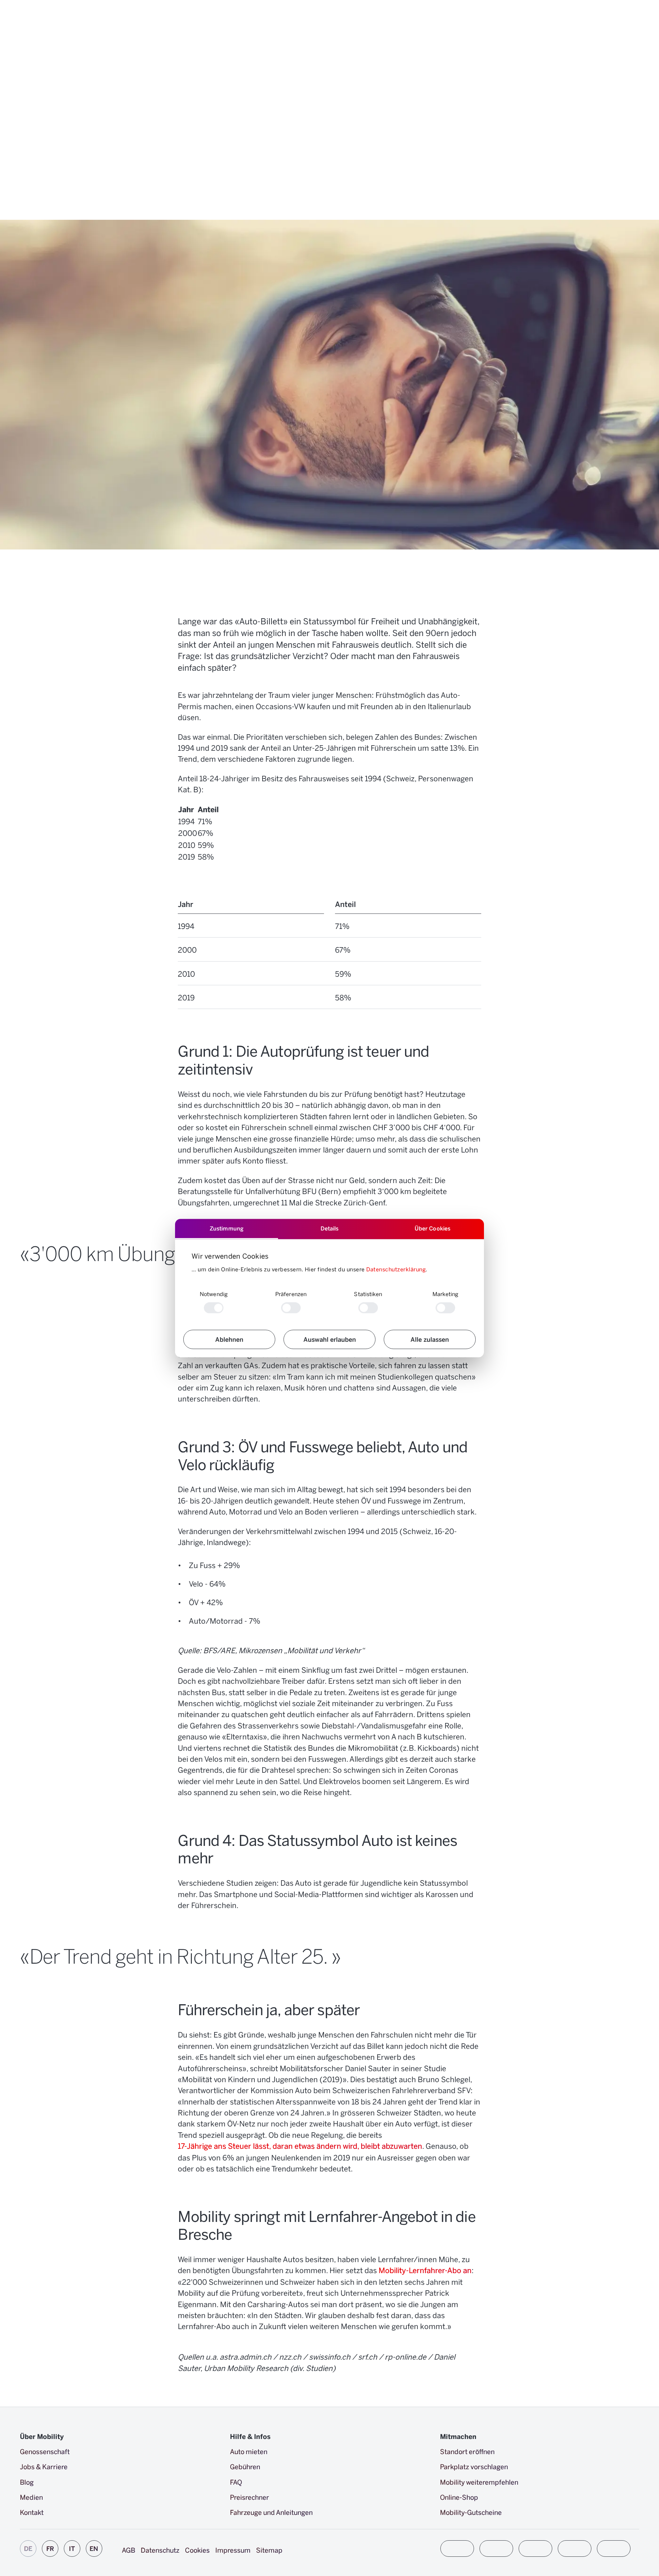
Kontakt (32, 2512)
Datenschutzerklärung (396, 1269)
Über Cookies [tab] (432, 1228)
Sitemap (269, 2550)
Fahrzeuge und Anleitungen (271, 2512)
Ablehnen (229, 1339)
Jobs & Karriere (44, 2466)
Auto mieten (249, 2451)
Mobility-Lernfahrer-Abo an (425, 2270)
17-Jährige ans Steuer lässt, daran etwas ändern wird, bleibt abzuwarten (300, 2146)
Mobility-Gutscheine (471, 2512)
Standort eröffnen (467, 2451)
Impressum (233, 2550)
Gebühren (245, 2466)
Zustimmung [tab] (227, 1228)
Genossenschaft (45, 2451)
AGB (129, 2550)
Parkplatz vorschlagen (474, 2466)
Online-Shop (459, 2497)
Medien (31, 2497)
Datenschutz (160, 2550)
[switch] (291, 1308)
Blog (27, 2482)
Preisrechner (250, 2497)
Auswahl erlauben (330, 1339)
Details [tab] (330, 1228)
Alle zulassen (430, 1339)
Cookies (197, 2550)
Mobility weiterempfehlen (479, 2482)
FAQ (236, 2482)
